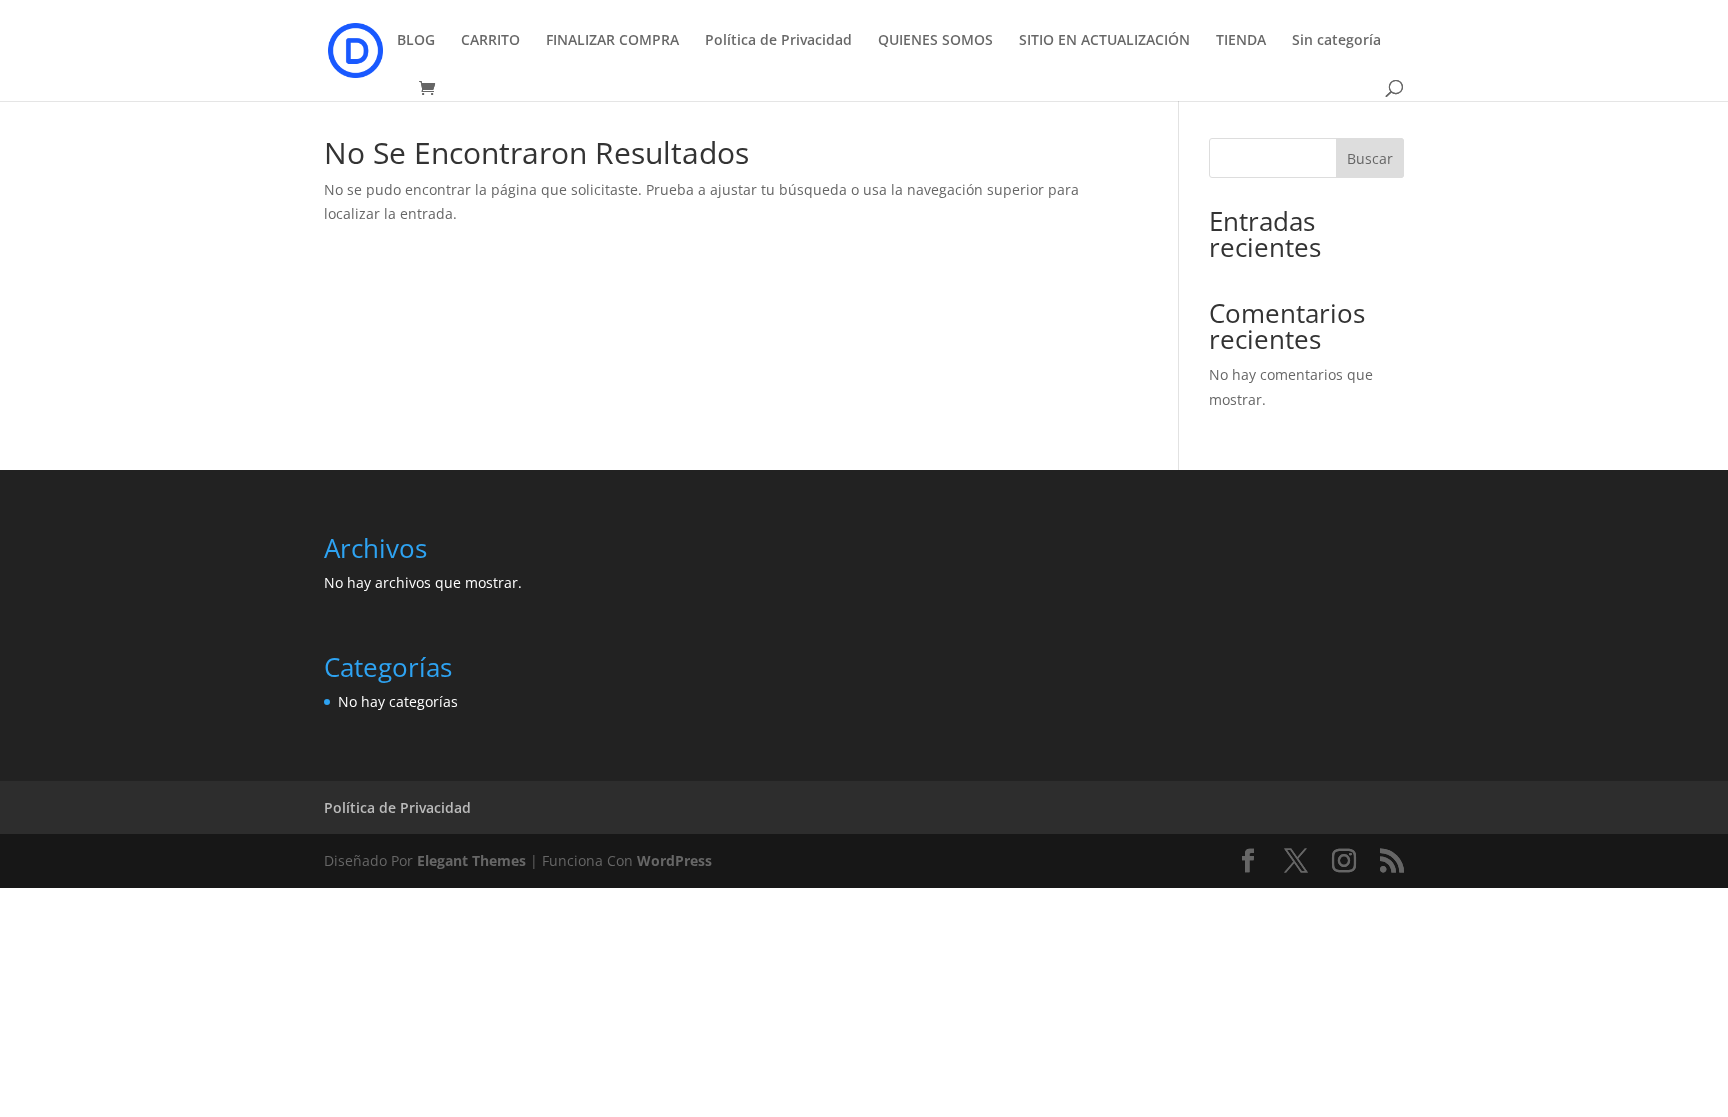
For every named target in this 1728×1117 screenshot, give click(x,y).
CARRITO (490, 41)
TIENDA (1241, 41)
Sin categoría (1336, 41)
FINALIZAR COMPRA (612, 41)
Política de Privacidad (778, 41)
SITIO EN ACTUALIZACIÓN (1104, 41)
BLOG (416, 41)
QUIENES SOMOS (935, 41)
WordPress (674, 860)
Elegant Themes (471, 860)
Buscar (1370, 158)
